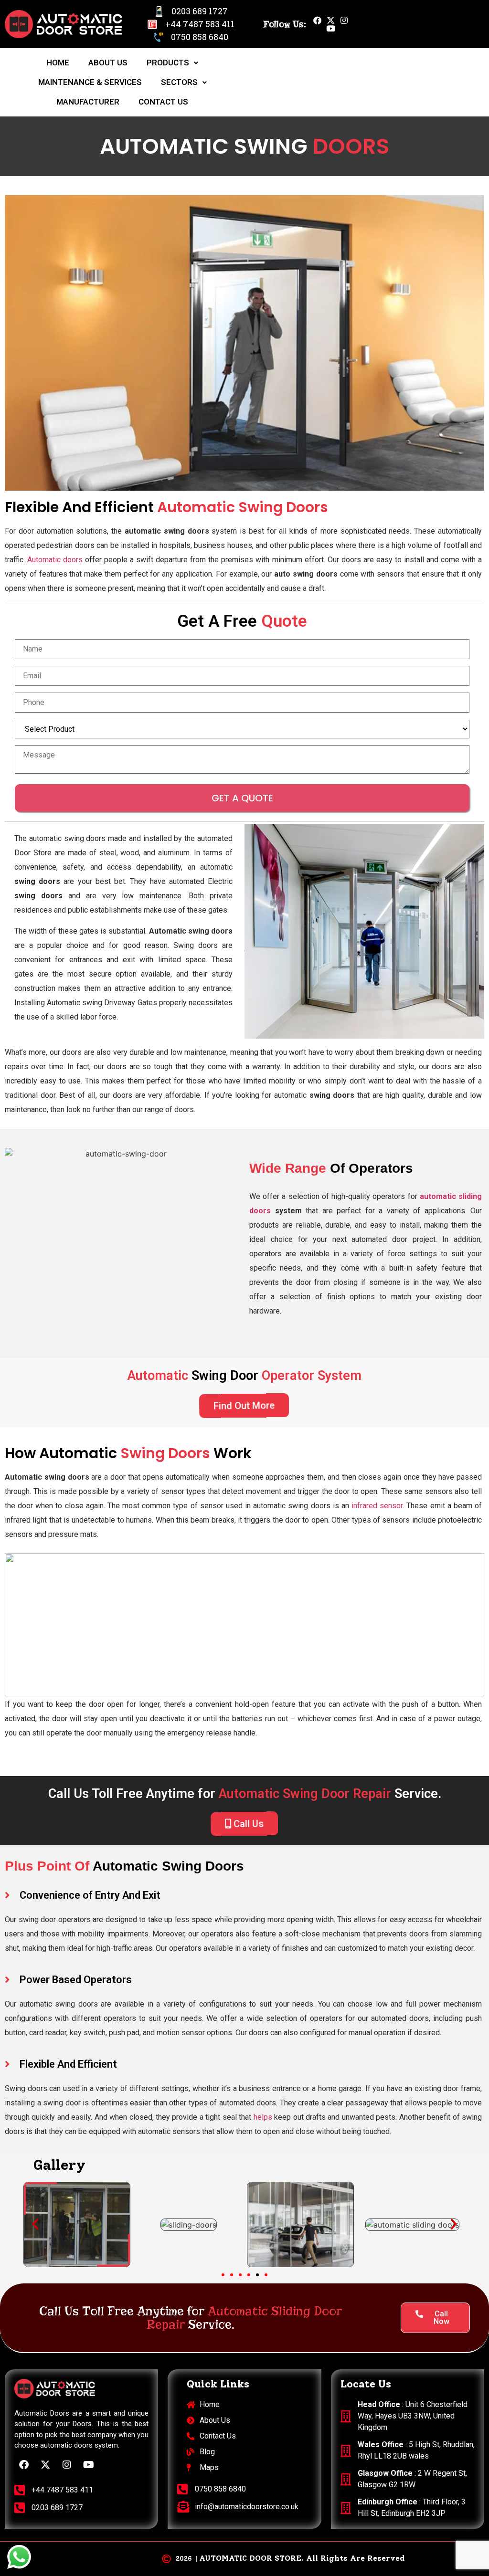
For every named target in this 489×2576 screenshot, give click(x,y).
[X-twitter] (331, 20)
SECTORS (179, 82)
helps (263, 2117)
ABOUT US (108, 63)
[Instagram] (344, 20)
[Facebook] (317, 20)
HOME (58, 63)
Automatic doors (55, 560)
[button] (35, 2224)
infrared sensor (377, 1506)
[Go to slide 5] (257, 2275)
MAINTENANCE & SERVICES (90, 82)
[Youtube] (331, 28)
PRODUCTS (168, 63)
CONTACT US (163, 102)
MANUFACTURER (88, 102)
